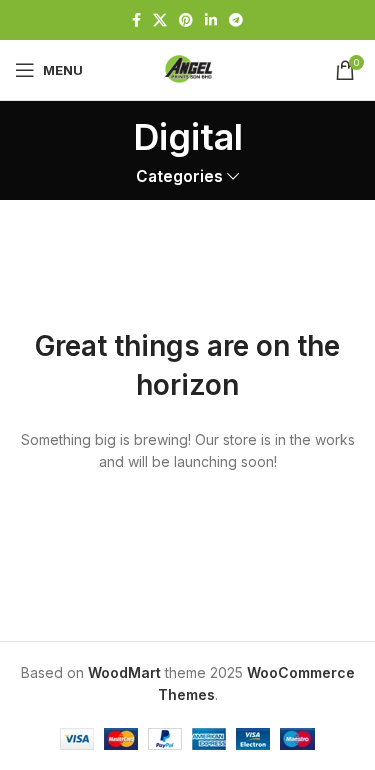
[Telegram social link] (236, 20)
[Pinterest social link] (186, 20)
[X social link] (160, 20)
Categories (179, 176)
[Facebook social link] (136, 20)
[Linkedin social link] (211, 20)
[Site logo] (188, 68)
